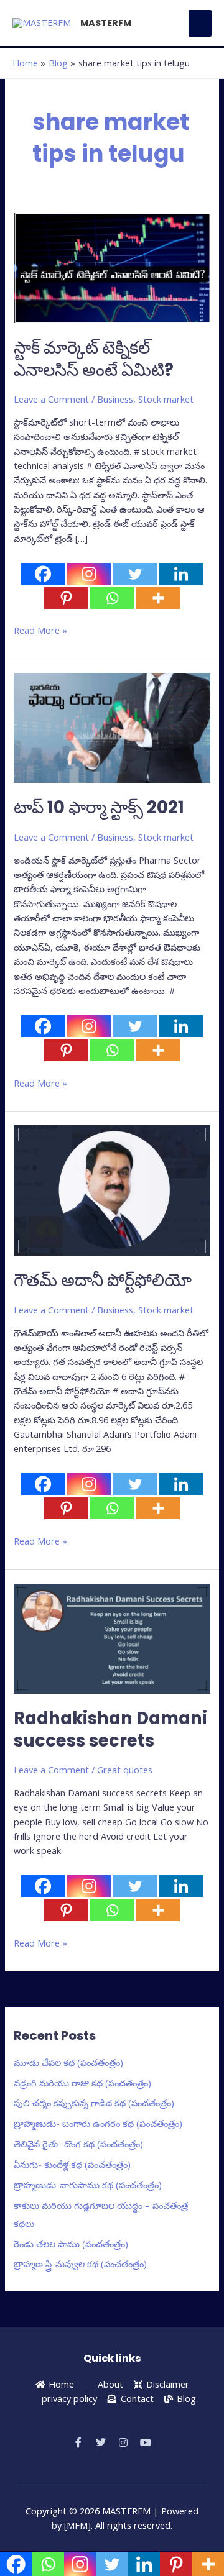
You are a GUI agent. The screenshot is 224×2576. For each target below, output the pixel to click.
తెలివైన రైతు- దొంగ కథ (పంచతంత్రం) (78, 2144)
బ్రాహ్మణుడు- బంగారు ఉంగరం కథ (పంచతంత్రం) (98, 2123)
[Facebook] (43, 574)
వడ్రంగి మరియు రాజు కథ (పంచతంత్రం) (82, 2083)
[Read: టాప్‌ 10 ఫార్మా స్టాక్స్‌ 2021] (112, 727)
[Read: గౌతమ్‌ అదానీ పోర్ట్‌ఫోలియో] (112, 1189)
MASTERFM (106, 23)
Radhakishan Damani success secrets (110, 1729)
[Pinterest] (66, 598)
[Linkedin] (181, 574)
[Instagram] (89, 574)
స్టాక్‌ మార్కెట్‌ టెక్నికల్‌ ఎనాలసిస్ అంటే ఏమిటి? (94, 359)
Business (115, 399)
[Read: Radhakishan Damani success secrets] (112, 1638)
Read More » (40, 630)
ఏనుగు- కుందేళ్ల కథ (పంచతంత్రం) (72, 2164)
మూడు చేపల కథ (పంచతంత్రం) (68, 2062)
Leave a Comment (51, 399)
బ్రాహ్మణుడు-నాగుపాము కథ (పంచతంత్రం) (88, 2185)
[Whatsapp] (112, 598)
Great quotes (125, 1770)
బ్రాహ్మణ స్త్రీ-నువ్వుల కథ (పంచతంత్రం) (80, 2263)
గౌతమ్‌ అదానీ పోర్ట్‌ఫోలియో (103, 1280)
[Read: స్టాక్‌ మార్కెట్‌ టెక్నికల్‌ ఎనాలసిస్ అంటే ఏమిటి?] (112, 267)
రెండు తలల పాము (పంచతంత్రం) (71, 2244)
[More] (158, 598)
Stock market (166, 399)
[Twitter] (135, 574)
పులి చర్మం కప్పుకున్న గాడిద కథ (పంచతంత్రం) (94, 2103)
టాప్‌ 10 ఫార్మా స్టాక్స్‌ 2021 (99, 807)
